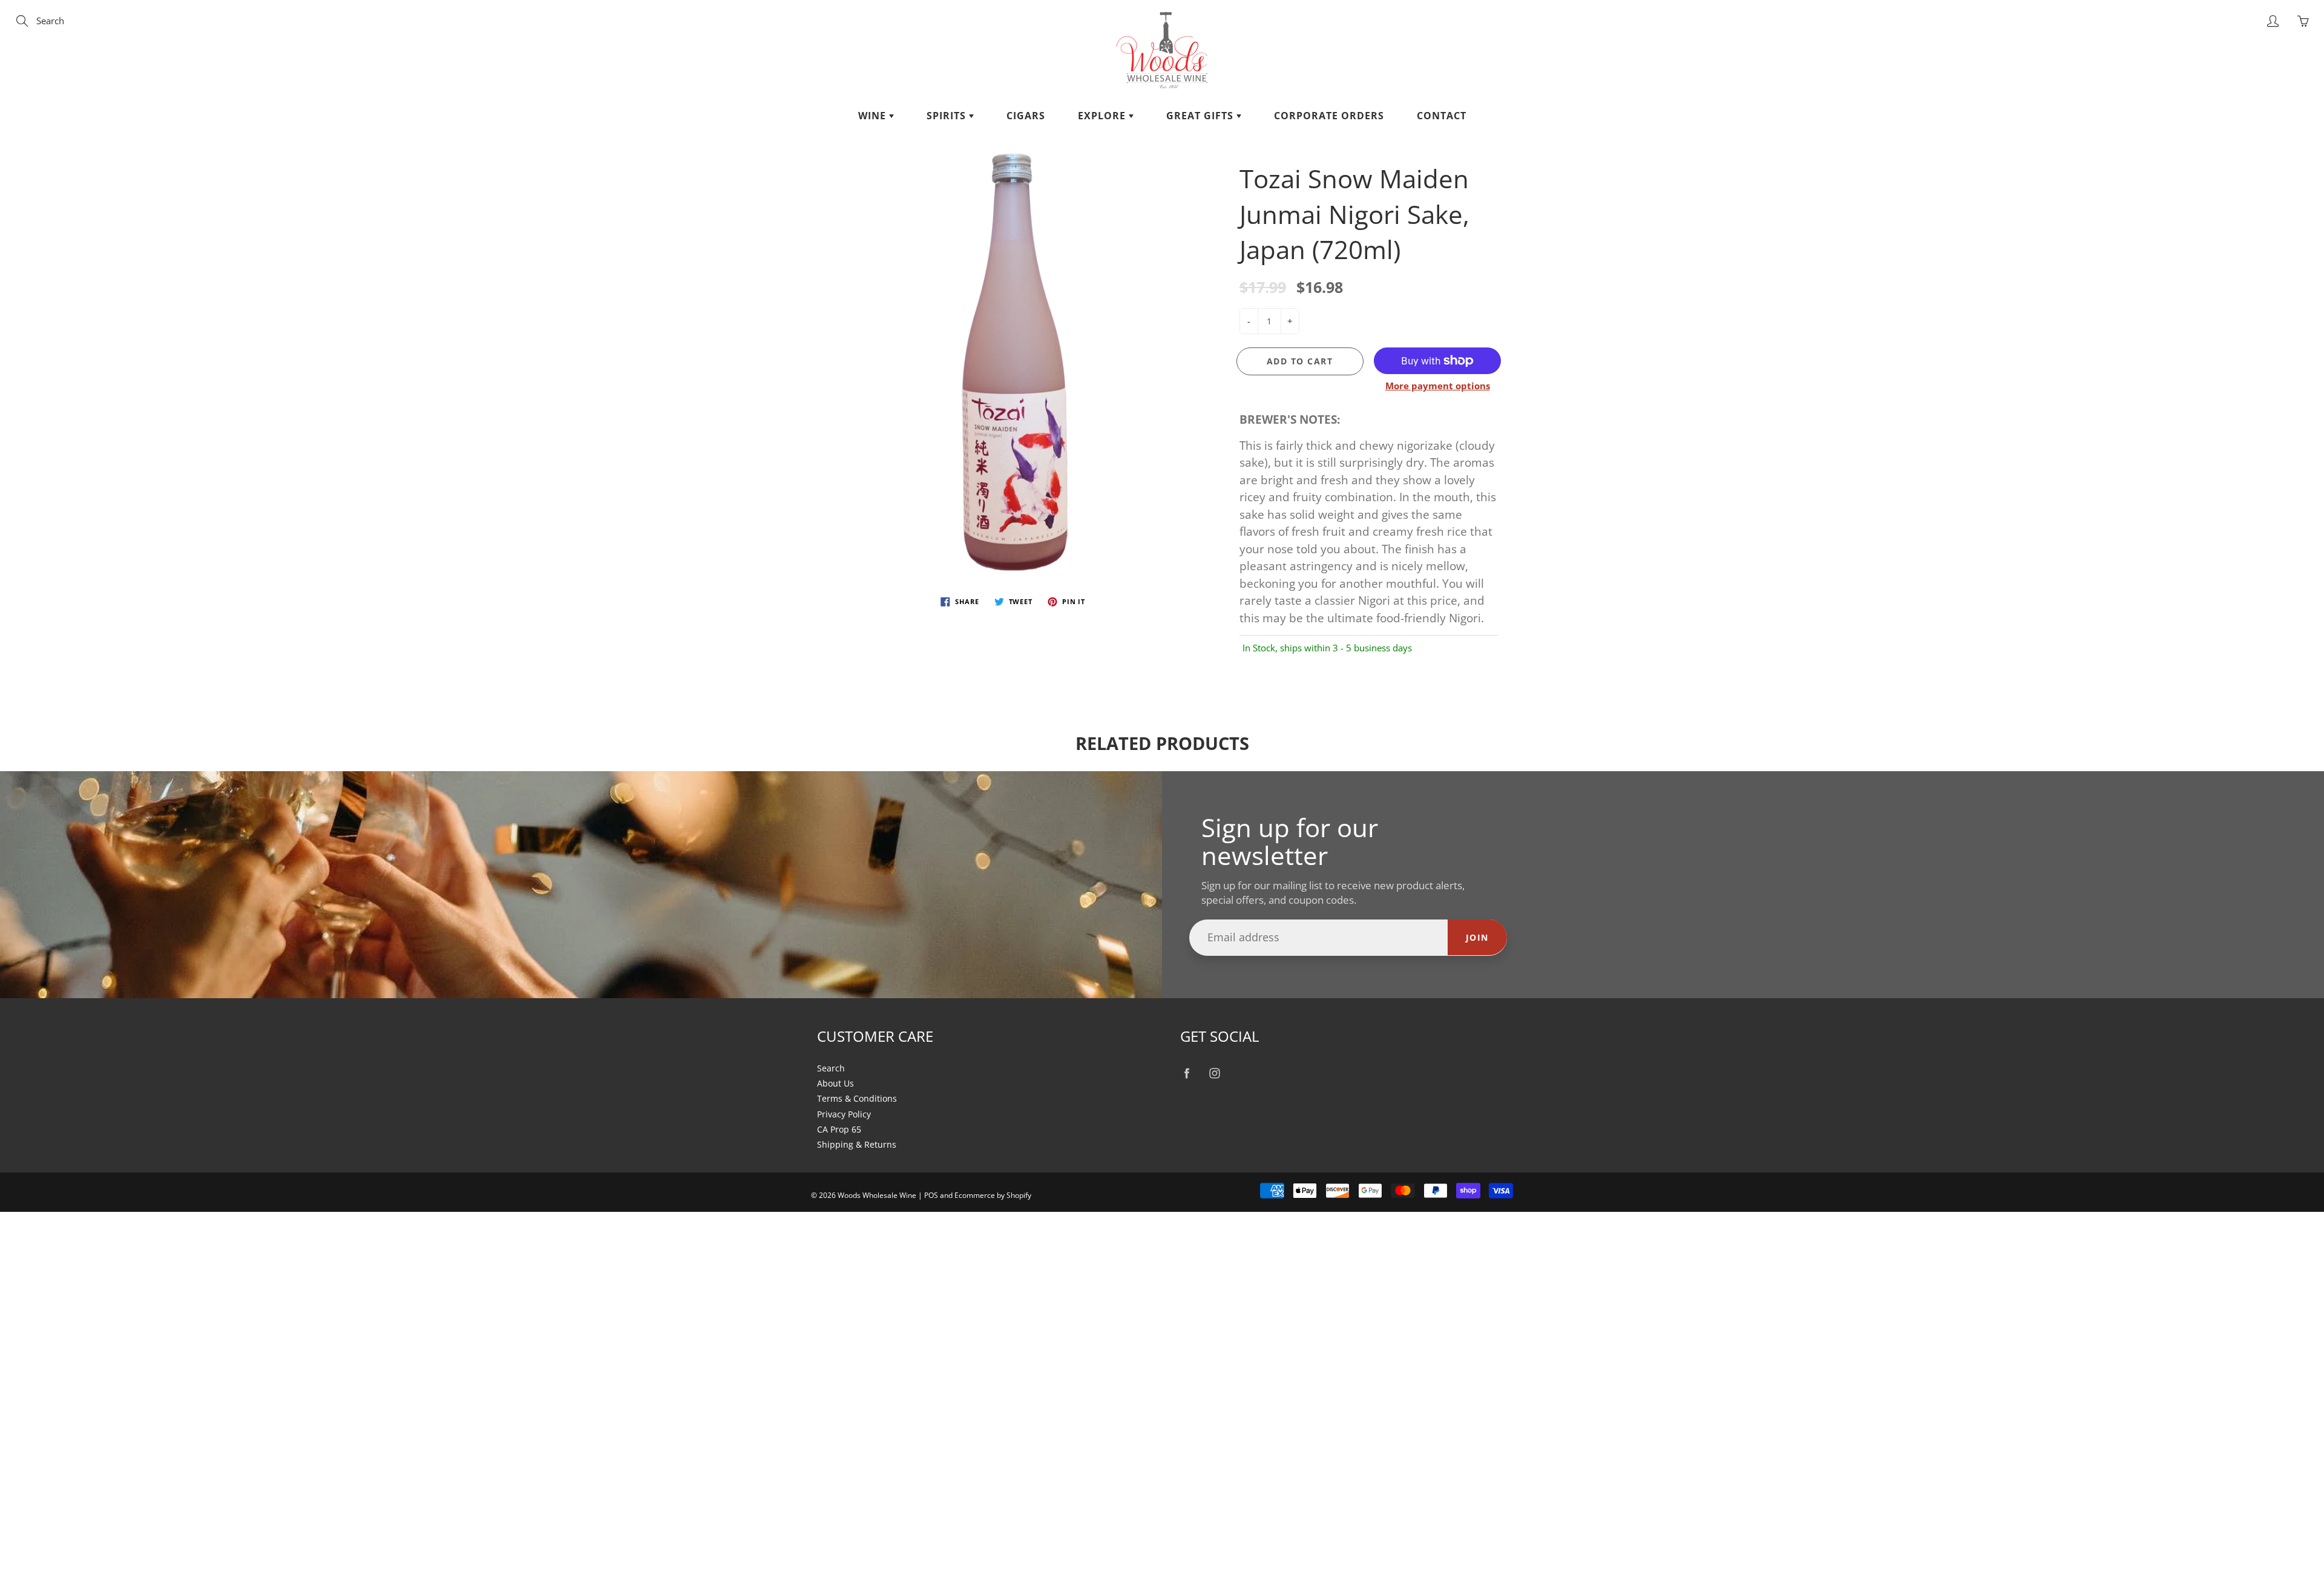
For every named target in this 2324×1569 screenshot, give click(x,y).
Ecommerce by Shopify (993, 1195)
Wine (874, 116)
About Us (835, 1084)
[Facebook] (1187, 1074)
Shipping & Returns (857, 1145)
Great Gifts (1201, 116)
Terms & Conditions (857, 1099)
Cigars (1026, 116)
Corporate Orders (1329, 116)
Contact (1442, 116)
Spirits (948, 116)
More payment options (1438, 386)
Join (1477, 937)
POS (931, 1195)
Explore (1103, 116)
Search (831, 1068)
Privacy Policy (844, 1114)
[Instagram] (1214, 1074)
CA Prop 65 (839, 1130)
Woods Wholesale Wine (877, 1195)
